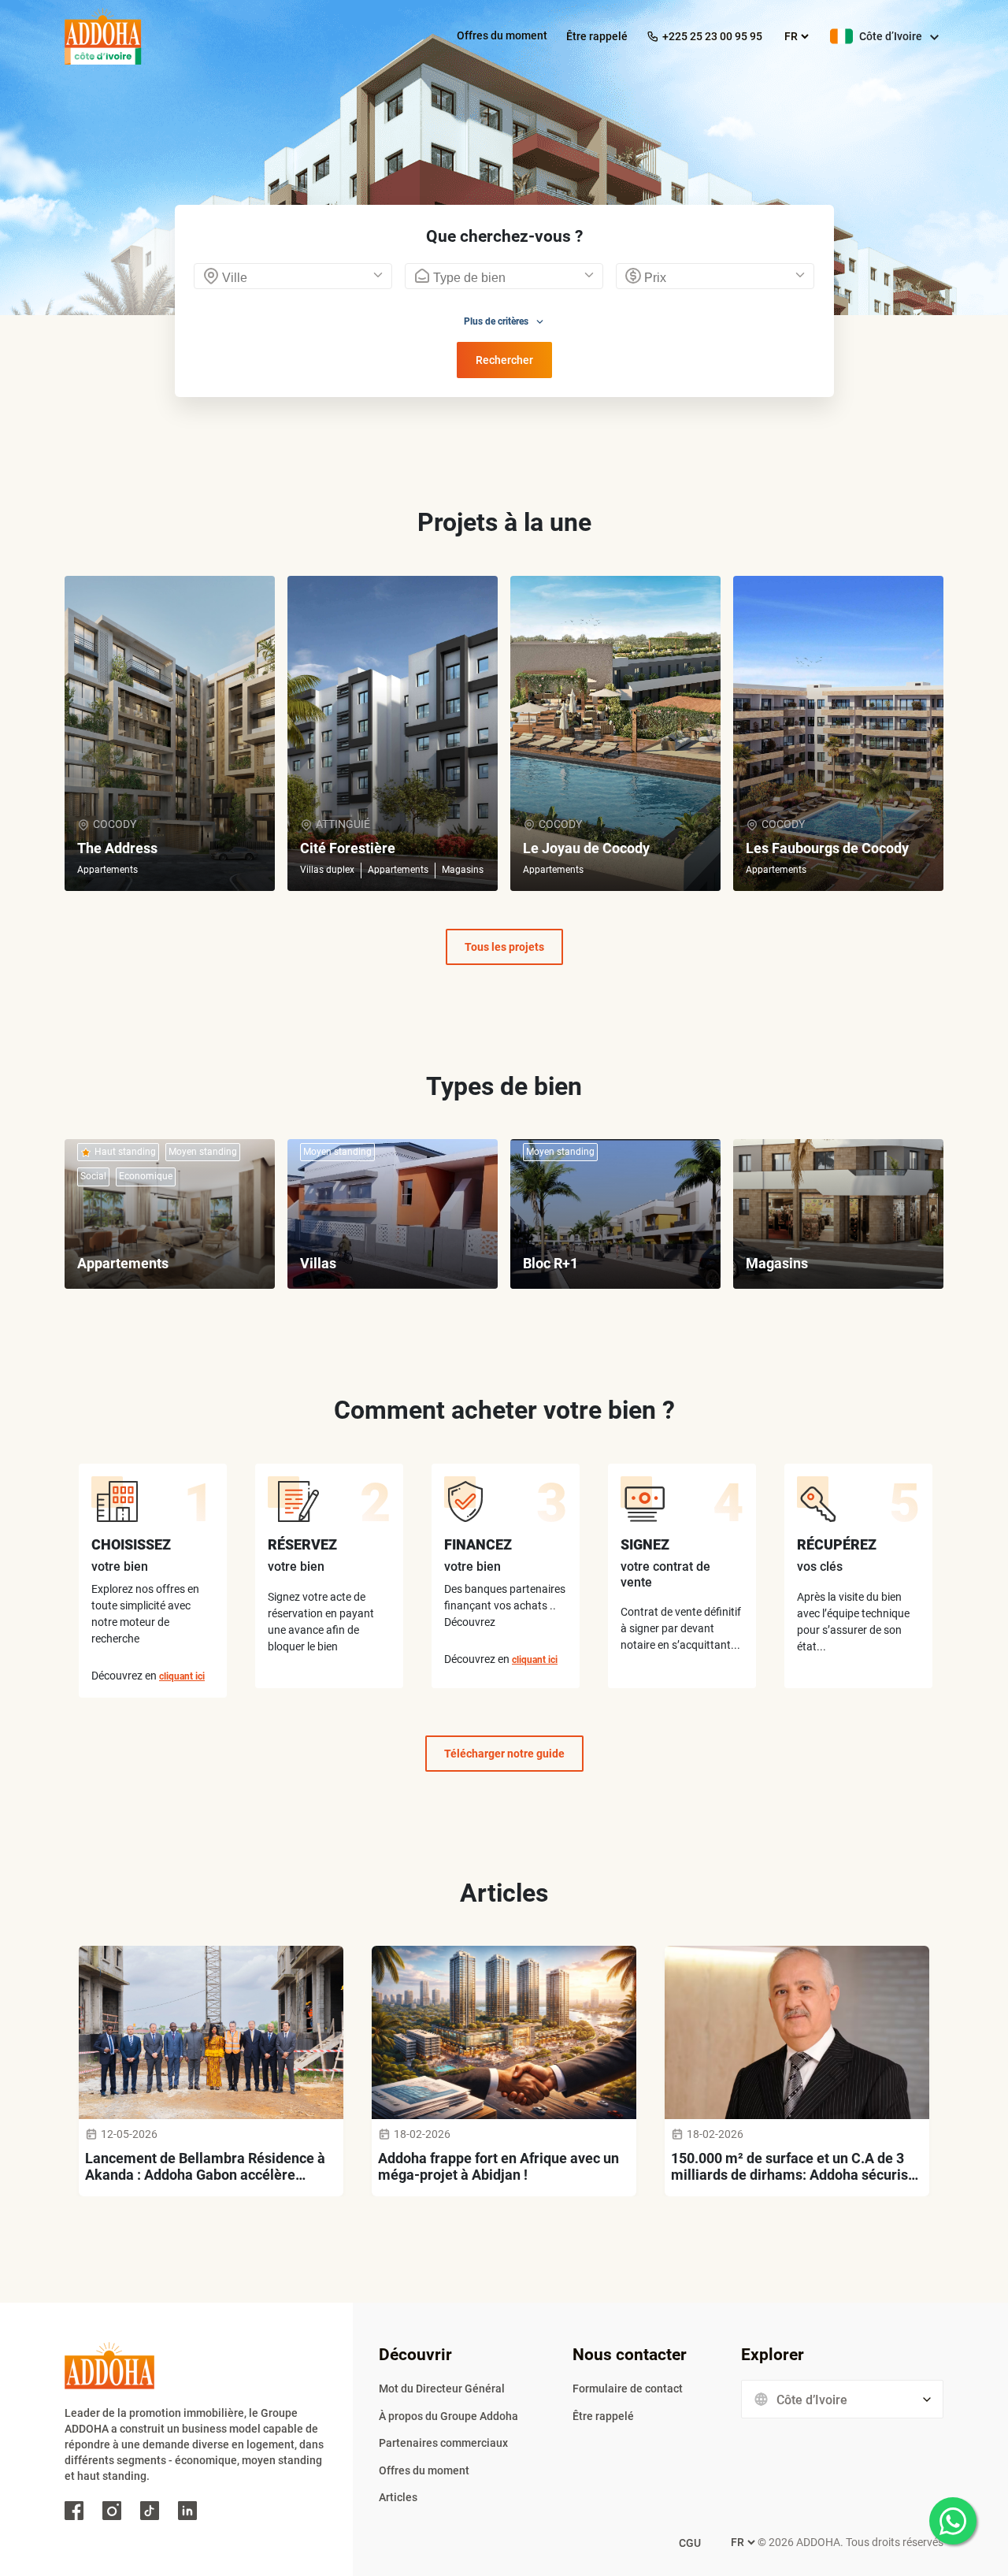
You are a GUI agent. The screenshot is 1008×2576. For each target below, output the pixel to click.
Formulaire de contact (628, 2389)
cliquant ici (182, 1676)
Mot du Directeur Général (442, 2389)
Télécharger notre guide (504, 1754)
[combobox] (293, 276)
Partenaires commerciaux (443, 2443)
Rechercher (504, 360)
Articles (398, 2497)
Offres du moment (502, 35)
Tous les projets (504, 947)
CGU (690, 2543)
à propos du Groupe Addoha (448, 2416)
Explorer (773, 2355)
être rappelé (597, 36)
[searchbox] (297, 280)
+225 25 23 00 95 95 (712, 36)
